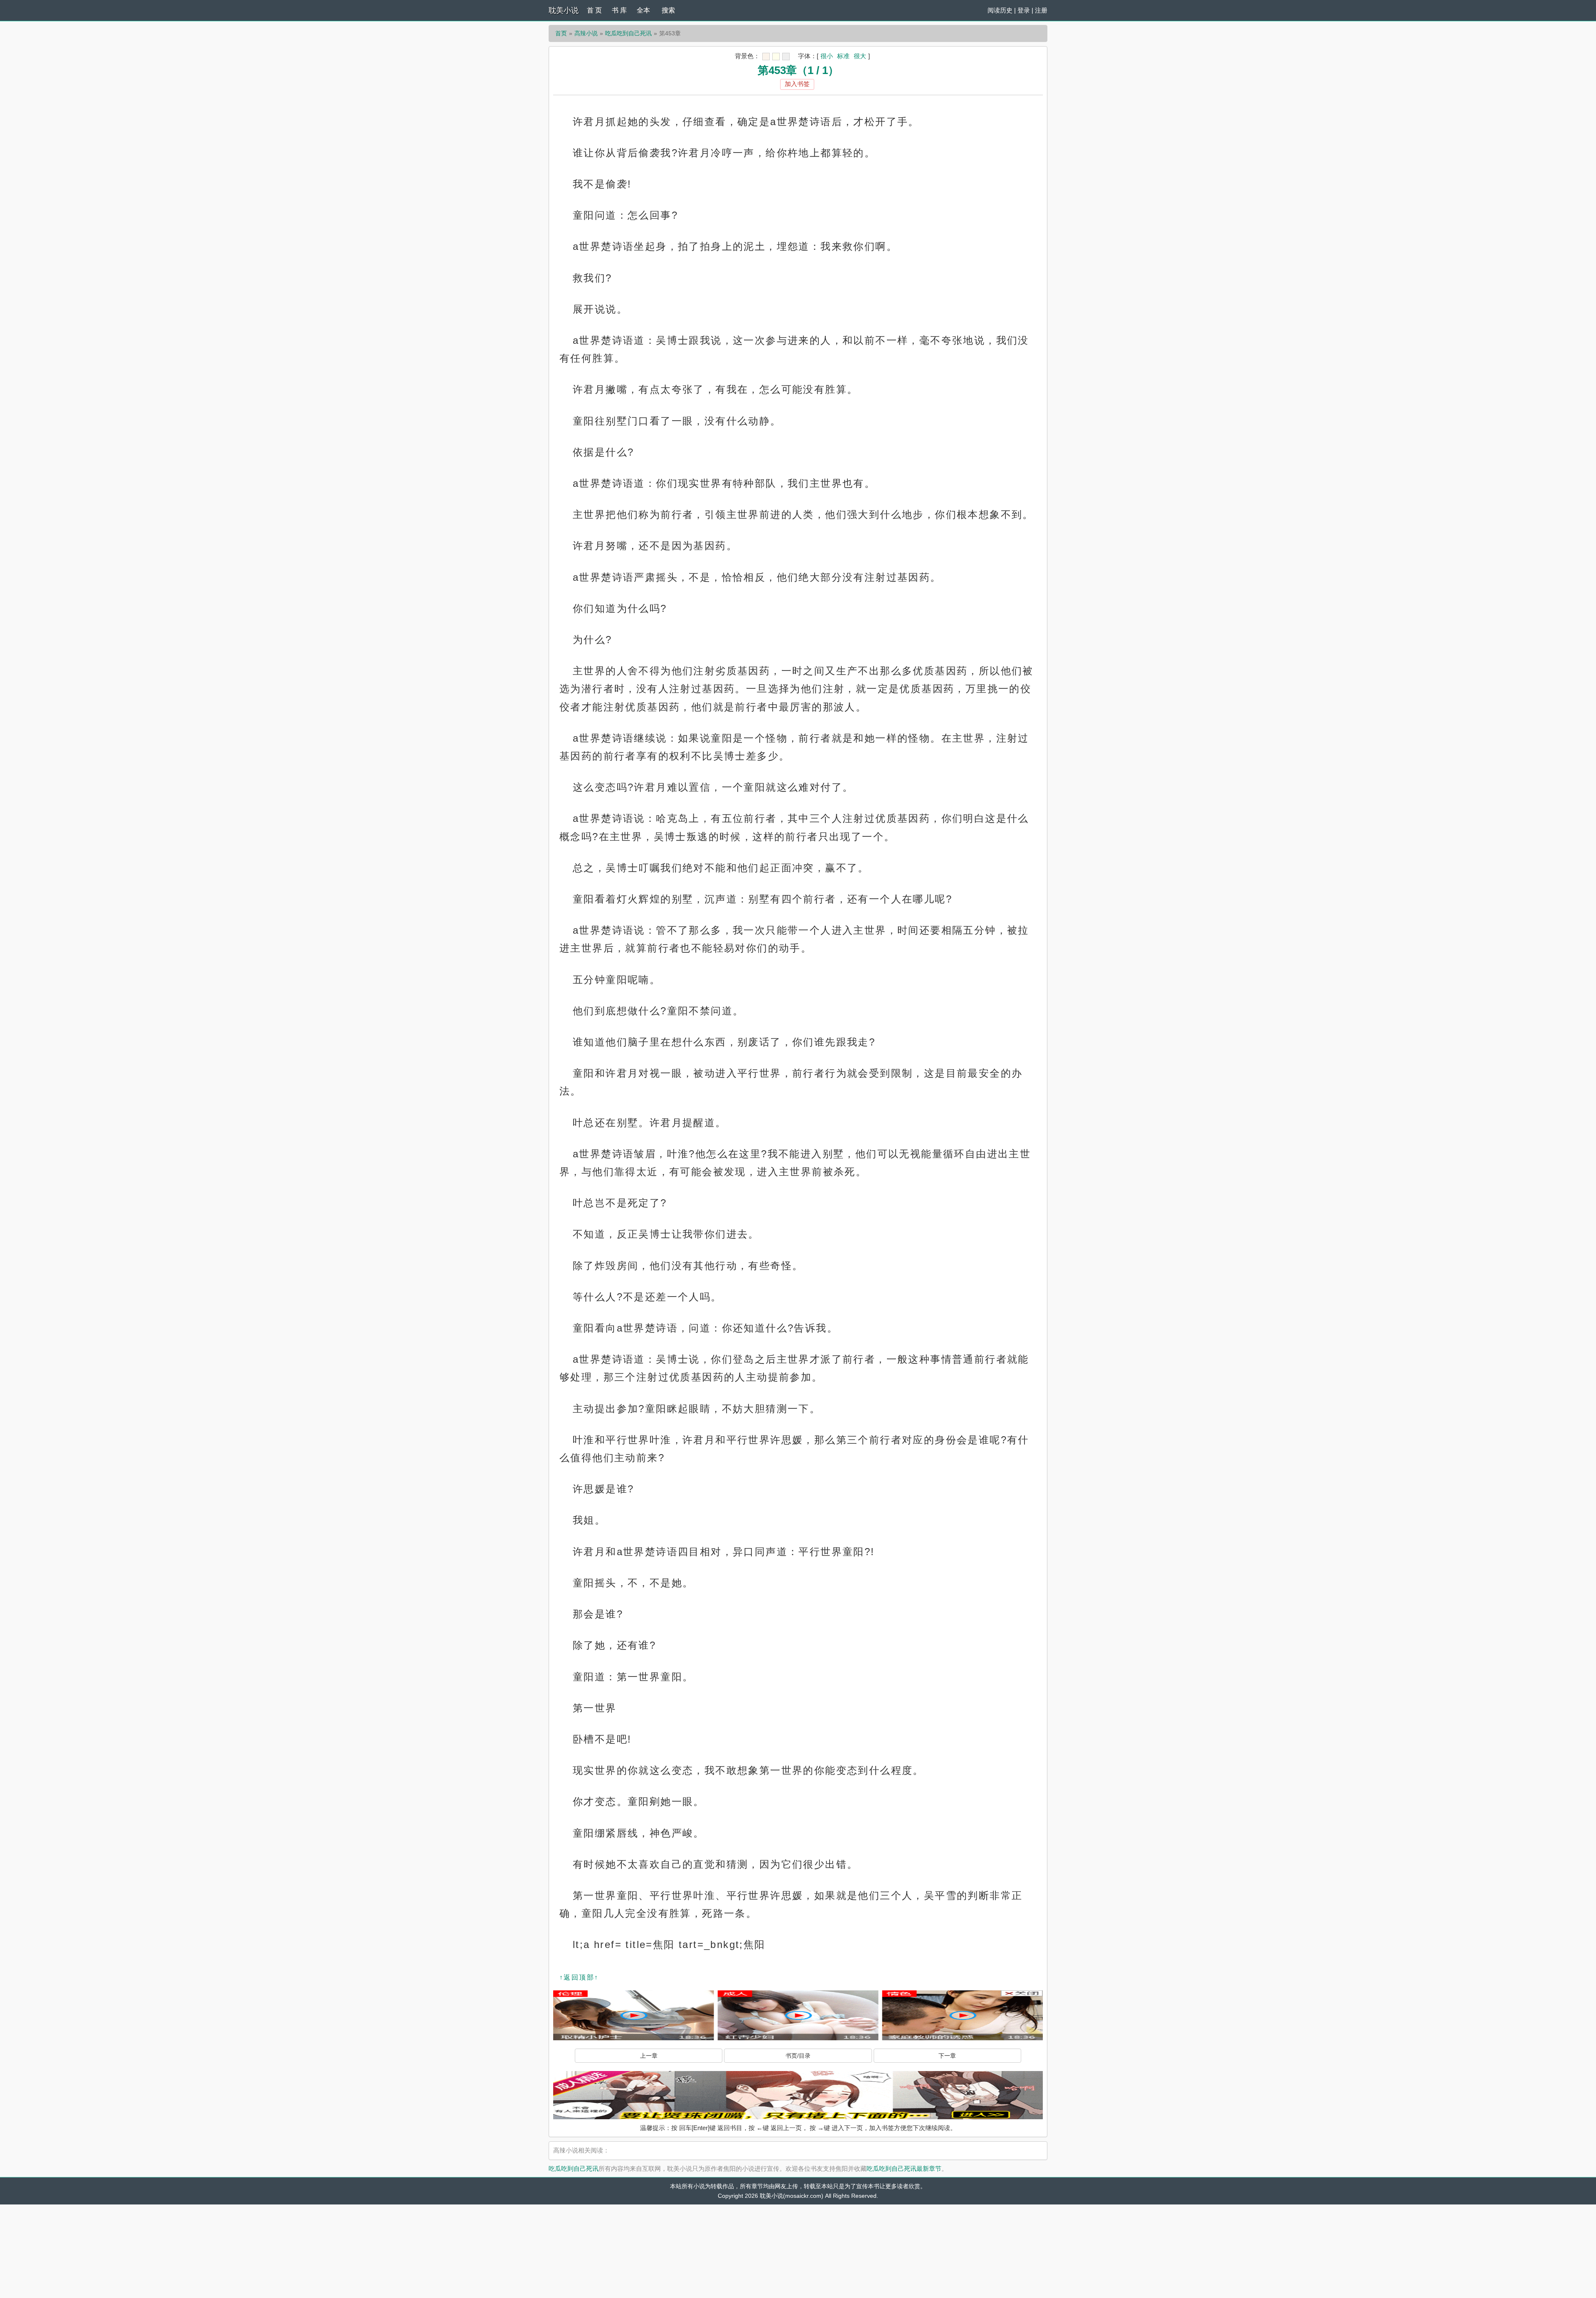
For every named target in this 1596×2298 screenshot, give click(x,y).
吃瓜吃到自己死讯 (628, 33)
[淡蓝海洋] (766, 57)
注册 (1041, 10)
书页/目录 (798, 2056)
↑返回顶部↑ (579, 1977)
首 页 (594, 10)
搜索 (668, 10)
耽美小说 (564, 10)
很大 (860, 56)
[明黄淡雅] (776, 57)
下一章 (947, 2056)
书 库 (619, 10)
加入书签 (797, 84)
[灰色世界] (786, 57)
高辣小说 (586, 33)
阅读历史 (1000, 10)
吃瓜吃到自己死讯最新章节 (904, 2169)
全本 (643, 10)
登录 (1024, 10)
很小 (827, 56)
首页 (561, 33)
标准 (843, 56)
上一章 (649, 2056)
